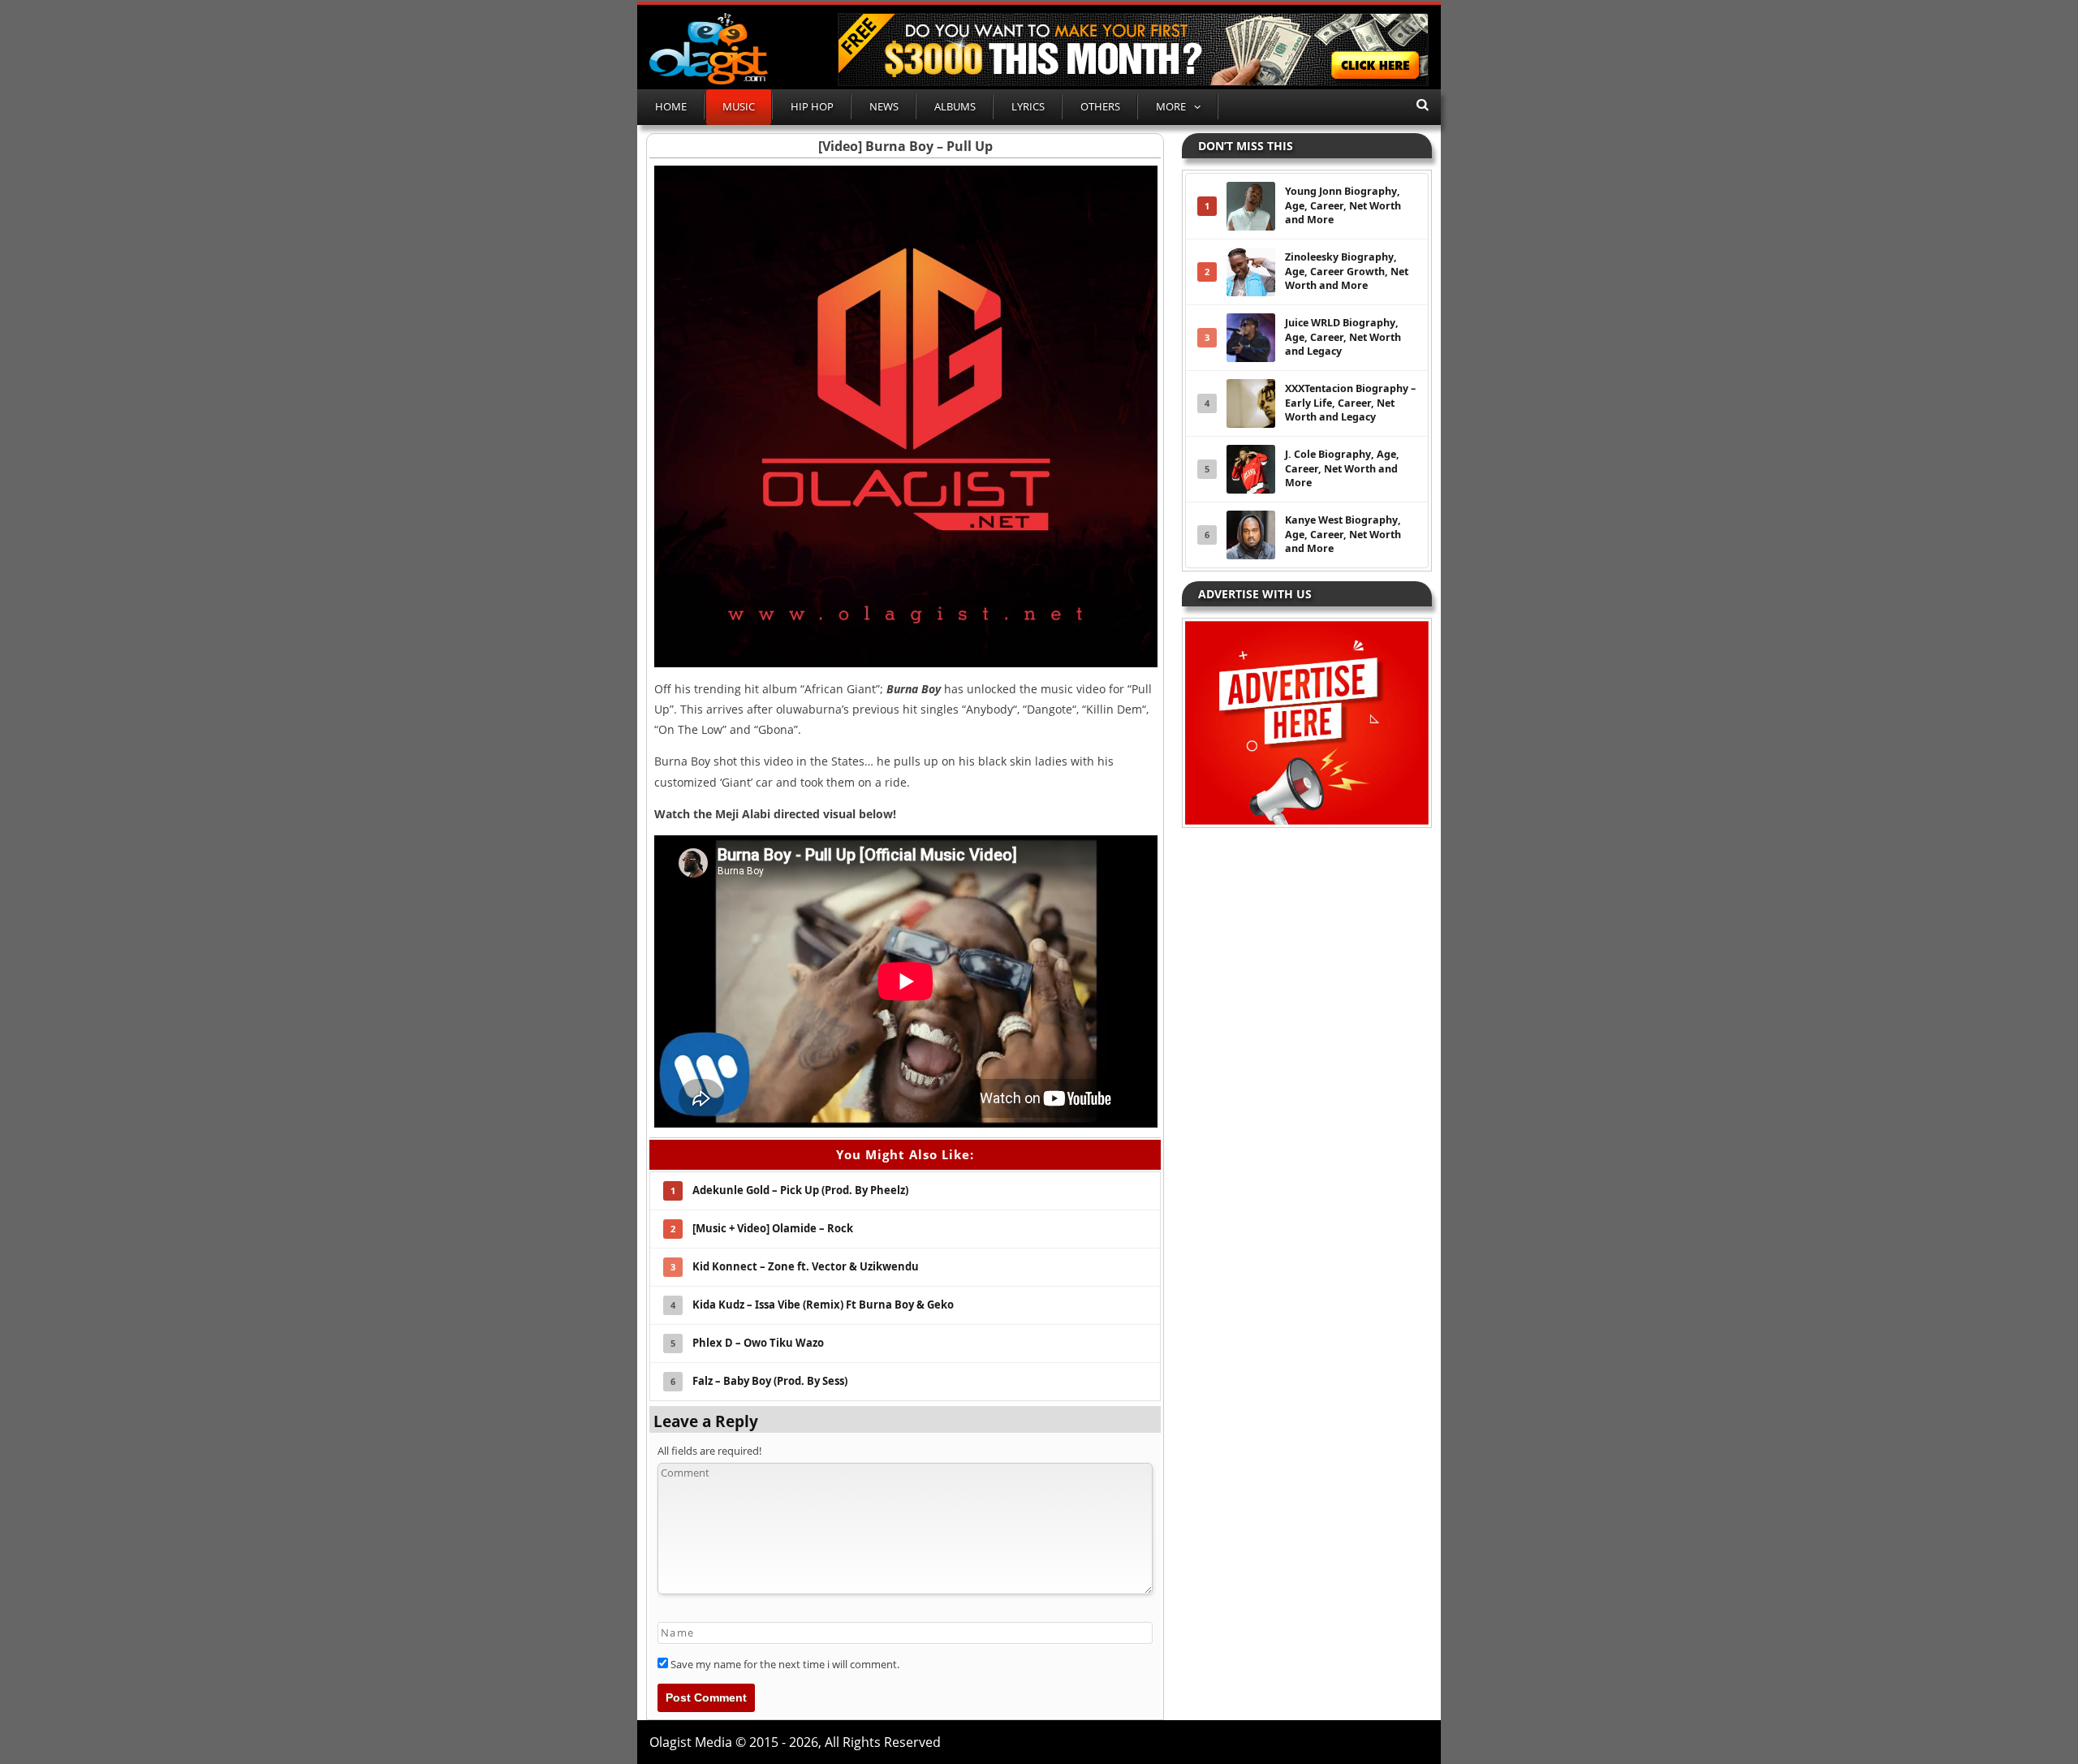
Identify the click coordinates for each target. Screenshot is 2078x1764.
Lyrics (1028, 106)
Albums (955, 106)
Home (671, 106)
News (884, 106)
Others (1100, 106)
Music (739, 106)
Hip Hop (812, 106)
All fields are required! (709, 1451)
